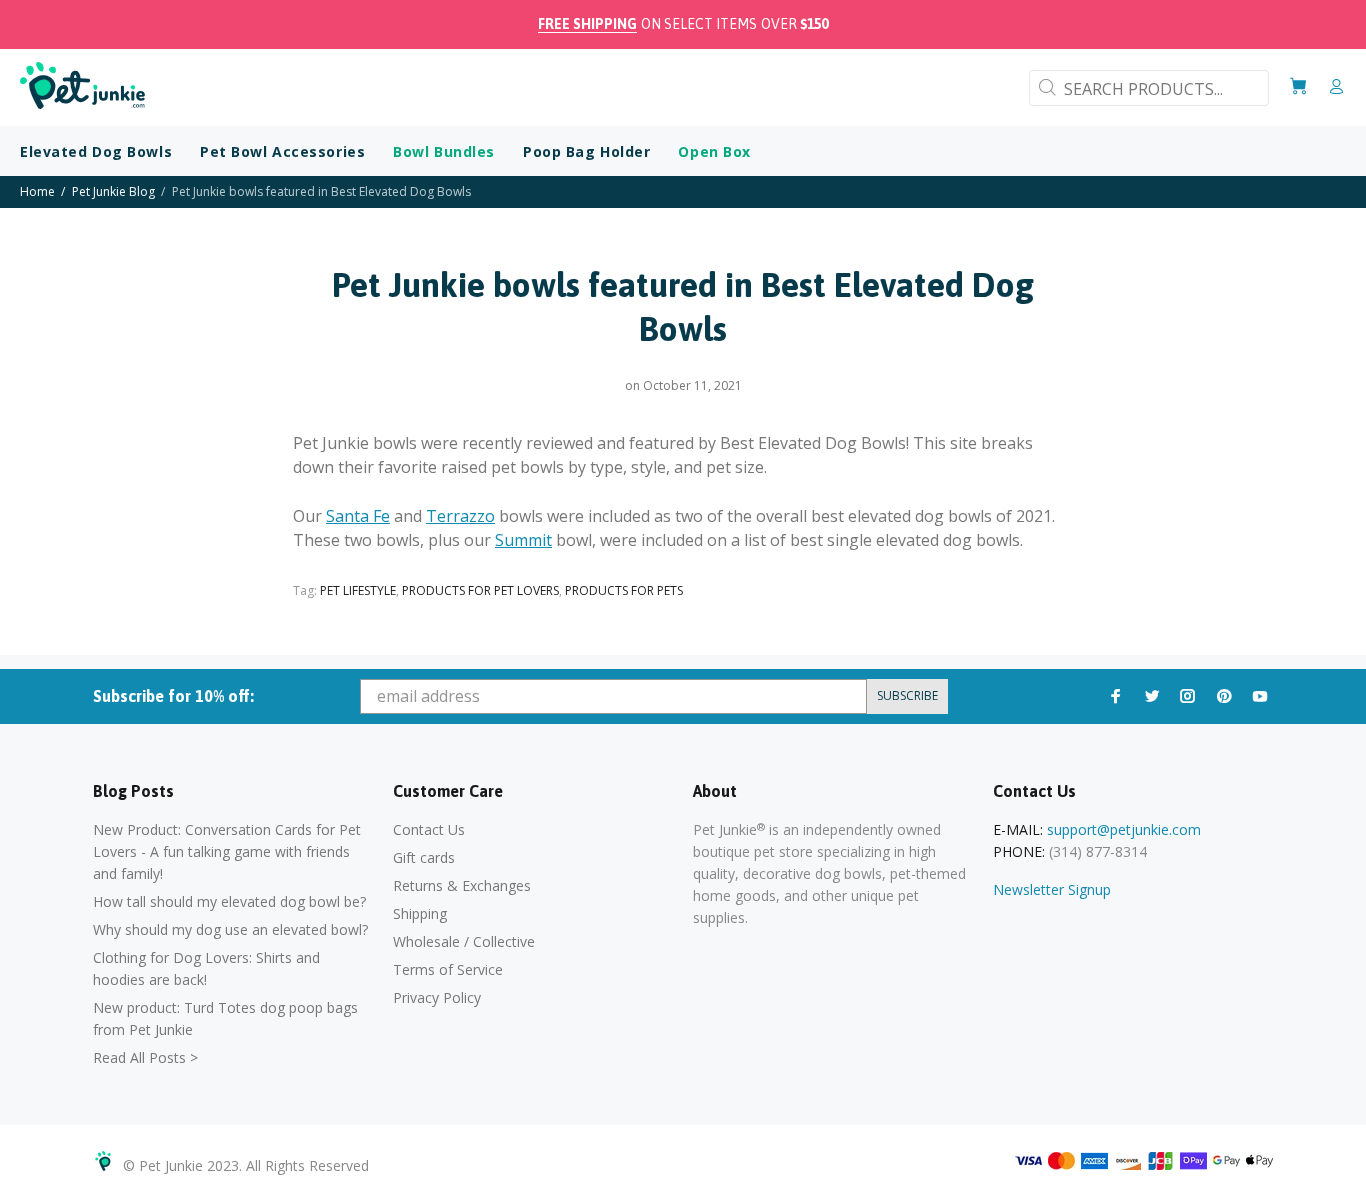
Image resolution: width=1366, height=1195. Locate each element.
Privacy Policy (437, 997)
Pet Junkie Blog (113, 191)
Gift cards (424, 857)
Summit (523, 540)
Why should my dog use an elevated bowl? (230, 929)
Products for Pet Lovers (480, 590)
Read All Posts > (145, 1057)
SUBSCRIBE (907, 695)
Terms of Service (448, 969)
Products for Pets (624, 590)
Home (37, 191)
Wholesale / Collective (464, 941)
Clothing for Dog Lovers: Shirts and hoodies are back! (206, 968)
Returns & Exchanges (462, 885)
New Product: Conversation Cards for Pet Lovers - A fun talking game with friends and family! (227, 851)
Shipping (420, 913)
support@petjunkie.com (1124, 829)
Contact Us (429, 829)
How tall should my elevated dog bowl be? (229, 901)
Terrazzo (460, 516)
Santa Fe (358, 516)
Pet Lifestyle (358, 590)
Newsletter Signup (1052, 889)
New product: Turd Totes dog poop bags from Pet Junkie (225, 1018)
